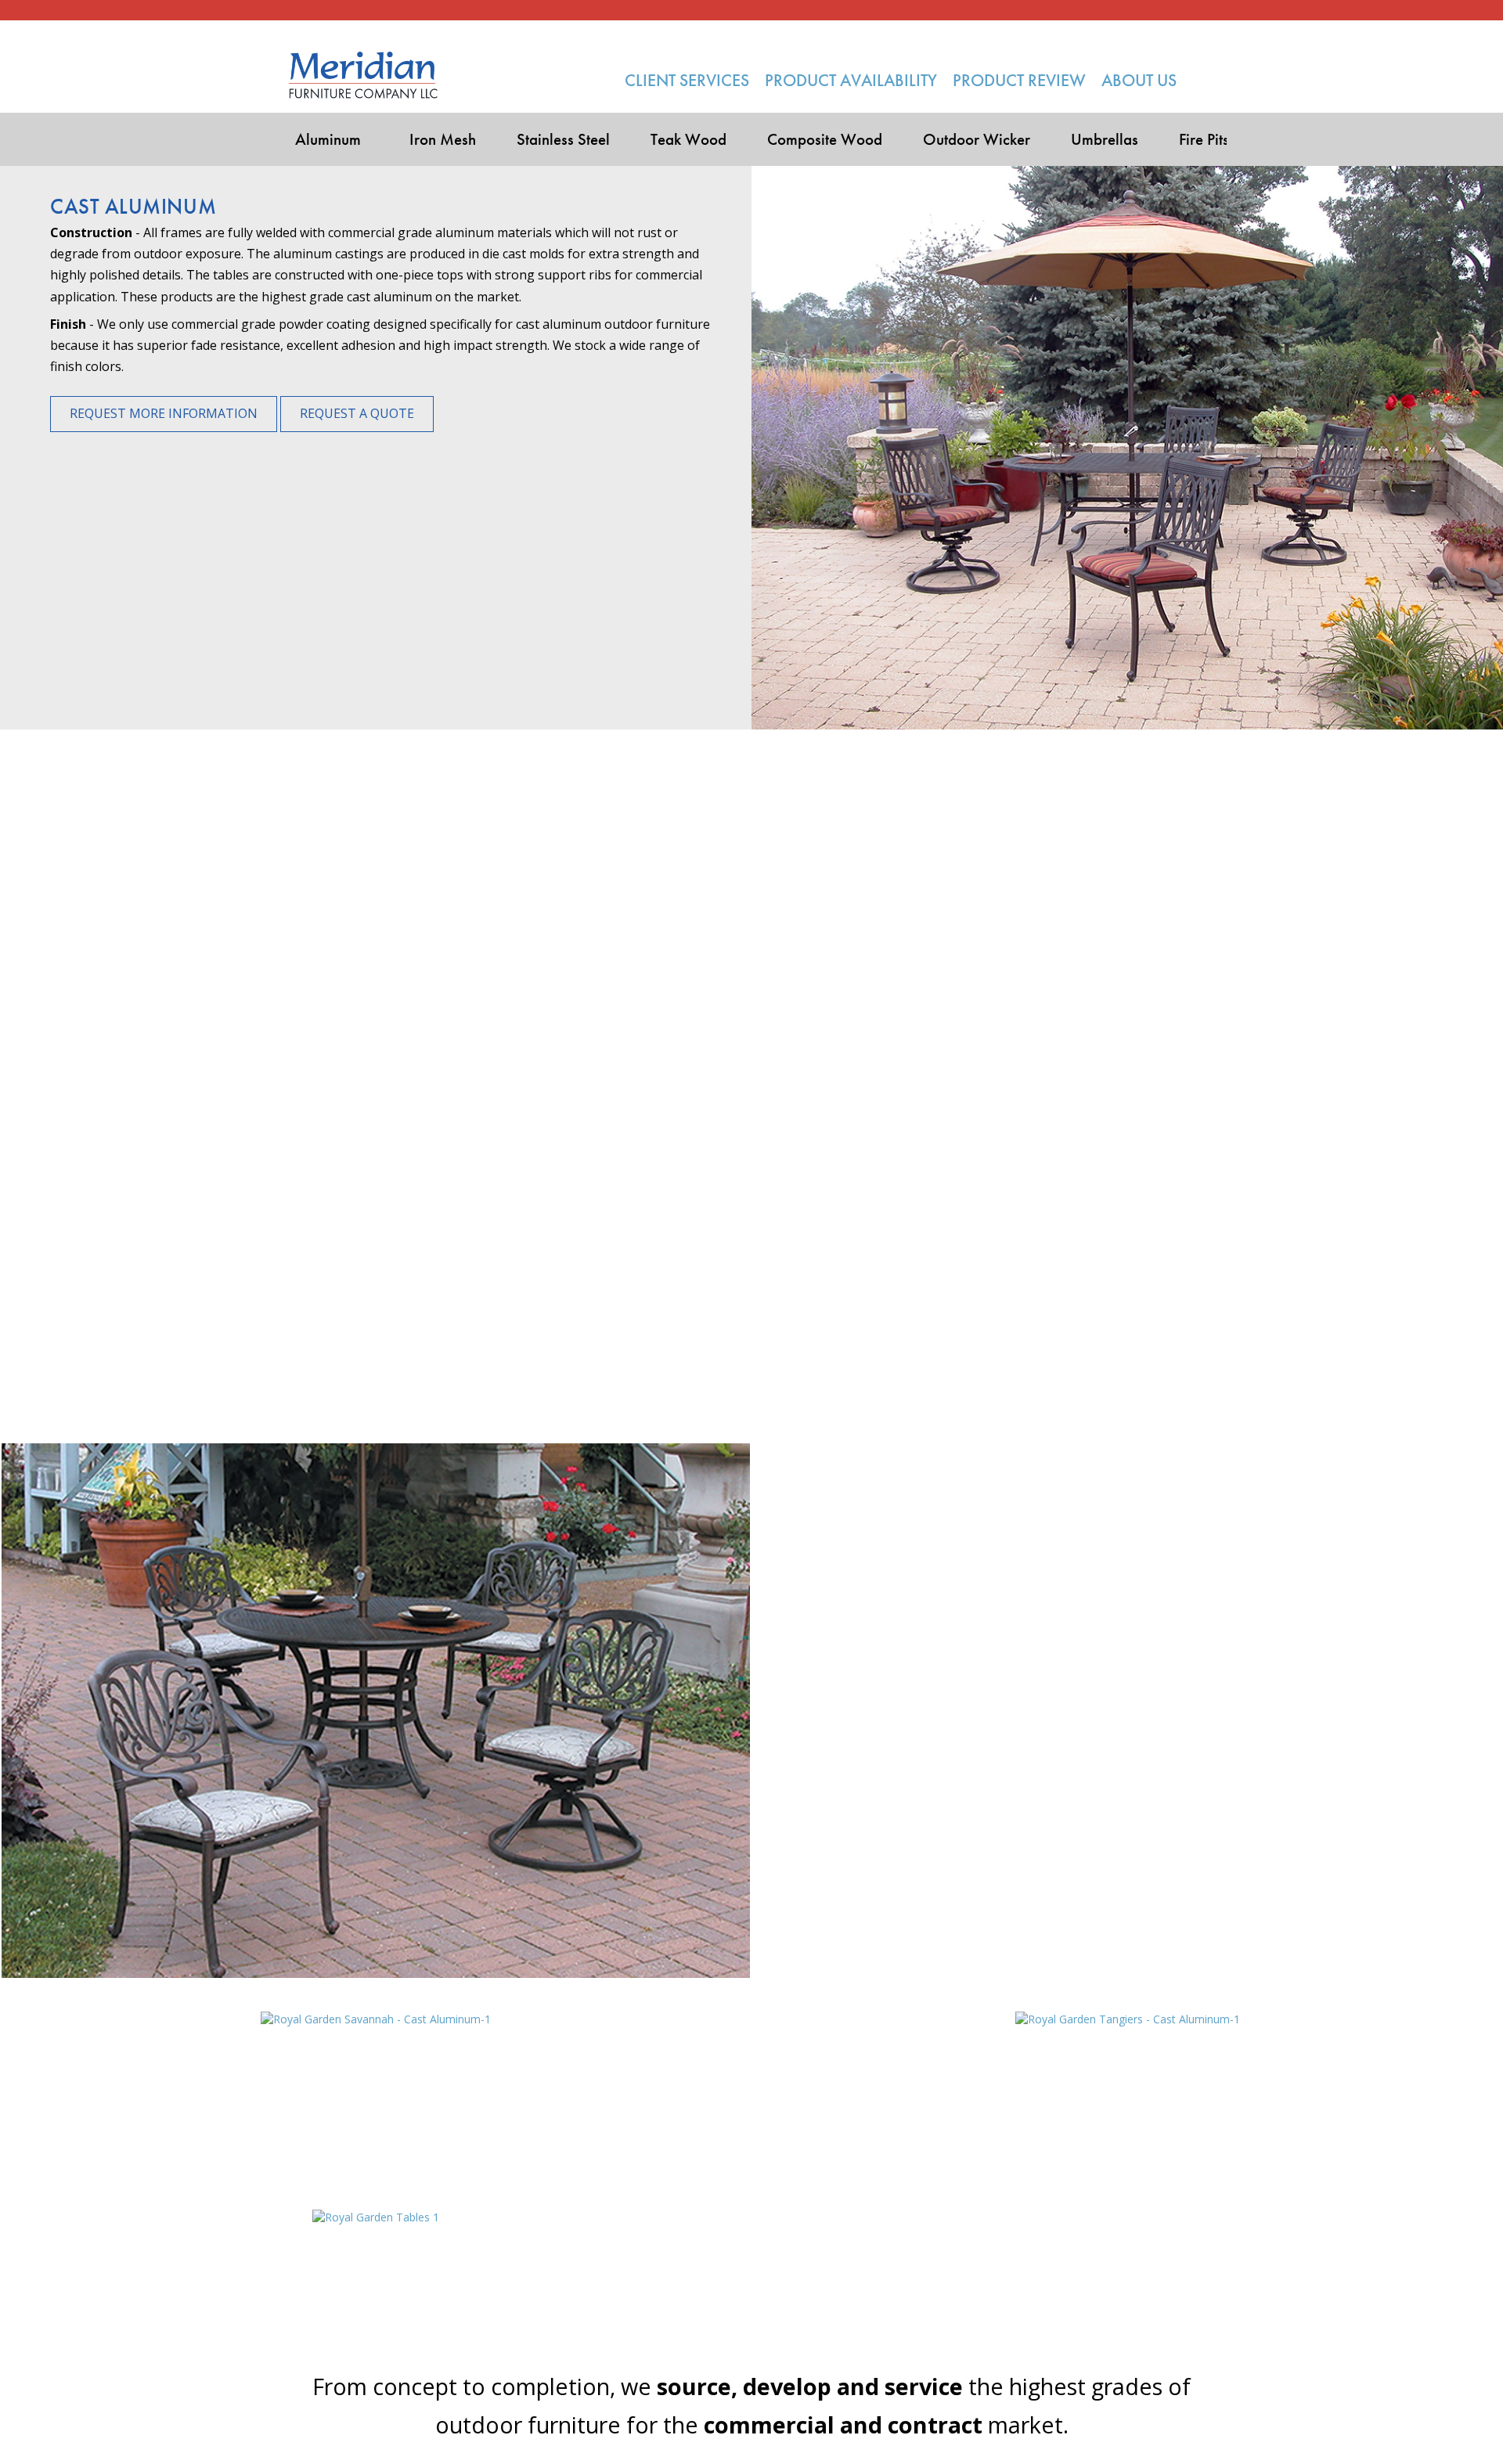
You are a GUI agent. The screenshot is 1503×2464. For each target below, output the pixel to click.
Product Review (1019, 80)
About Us (1139, 80)
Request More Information (164, 413)
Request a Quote (357, 413)
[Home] (363, 75)
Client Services (687, 80)
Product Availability (851, 80)
